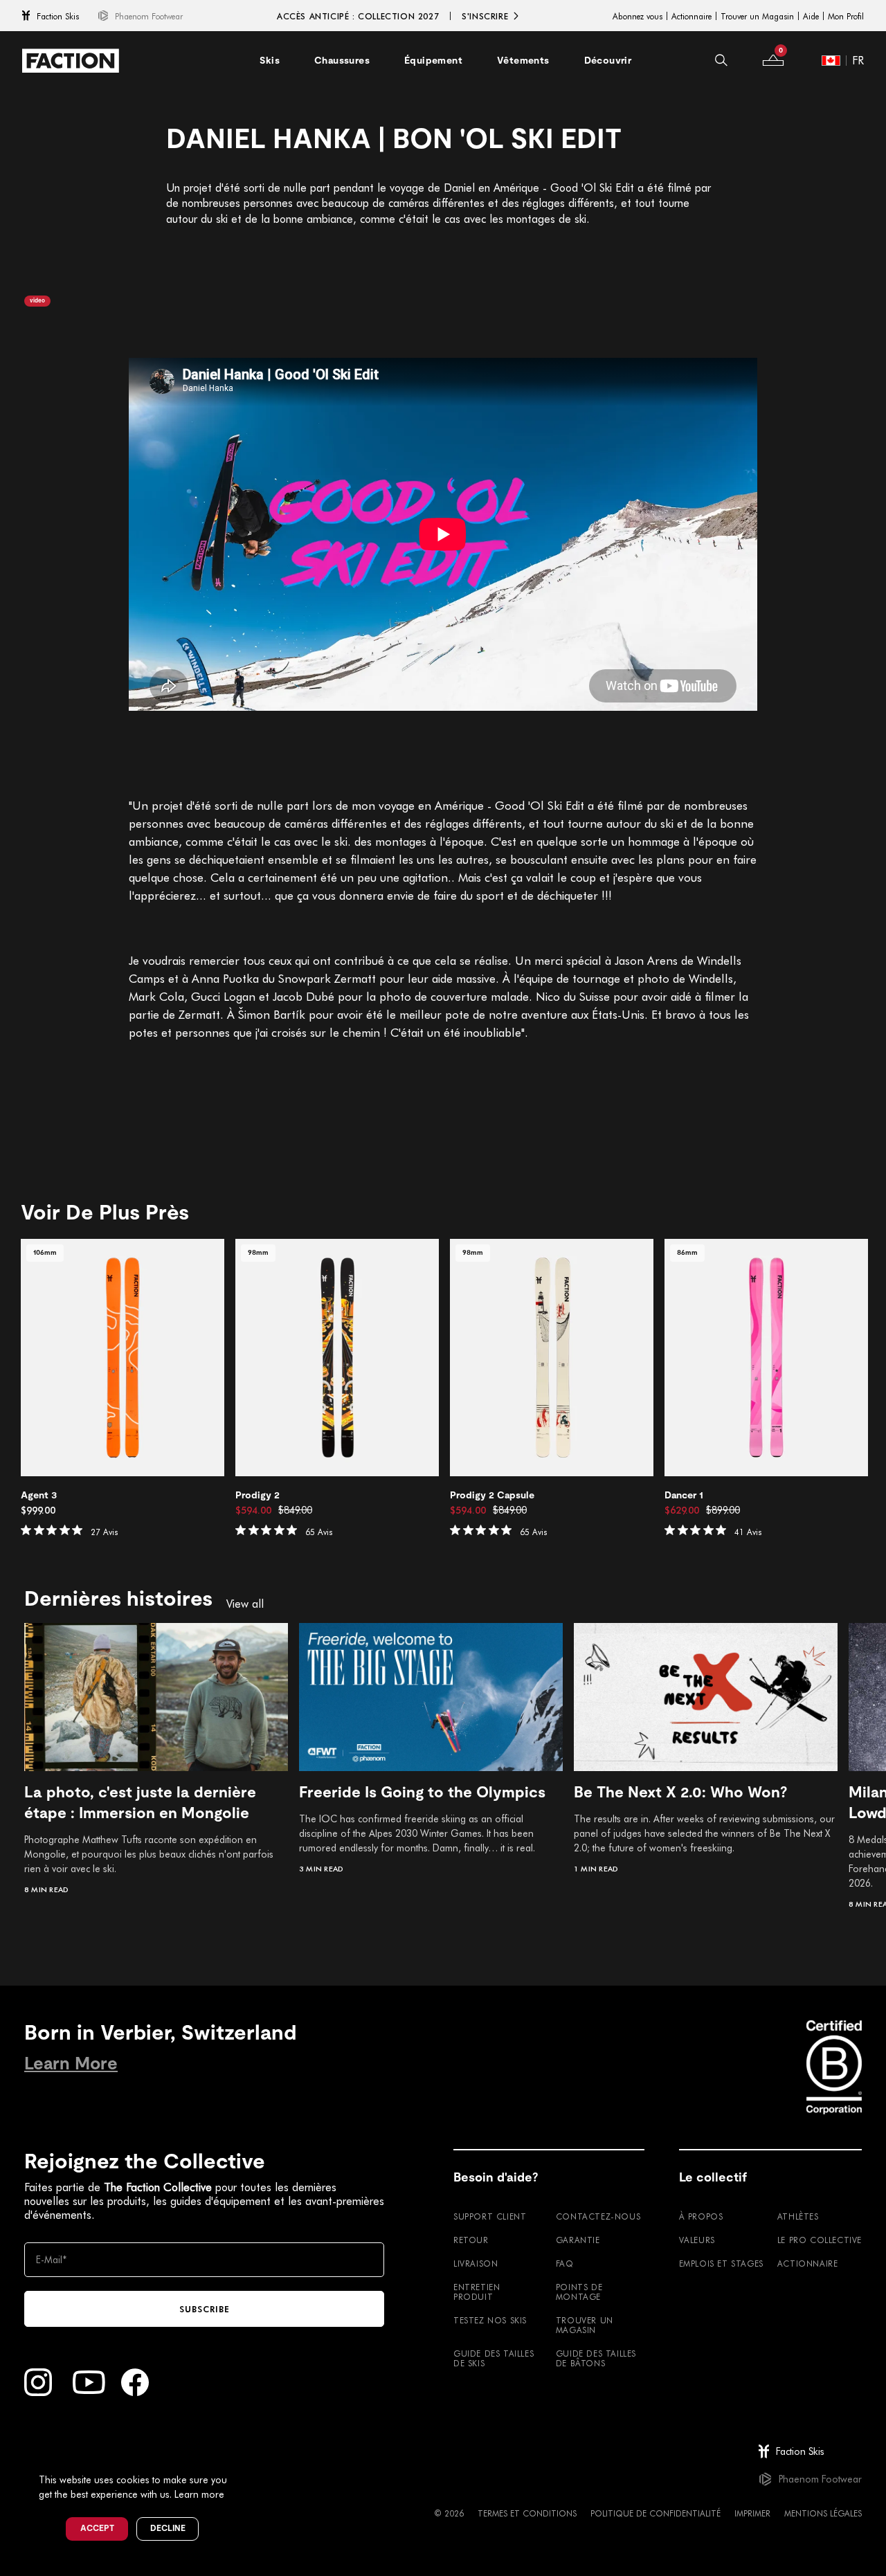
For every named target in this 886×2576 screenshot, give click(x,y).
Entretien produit (477, 2292)
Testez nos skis (490, 2320)
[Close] (243, 2457)
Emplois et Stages (721, 2263)
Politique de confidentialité (656, 2513)
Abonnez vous (638, 16)
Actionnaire (691, 16)
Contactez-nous (598, 2216)
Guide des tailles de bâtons (596, 2358)
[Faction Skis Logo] (71, 61)
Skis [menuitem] (270, 60)
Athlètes (798, 2216)
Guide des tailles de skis (494, 2358)
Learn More (71, 2063)
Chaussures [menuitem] (342, 60)
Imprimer (752, 2513)
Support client (490, 2216)
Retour (471, 2240)
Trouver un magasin (585, 2325)
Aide (811, 16)
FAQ (565, 2263)
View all (245, 1604)
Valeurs (697, 2240)
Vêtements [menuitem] (523, 60)
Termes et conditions (527, 2513)
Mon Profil (846, 16)
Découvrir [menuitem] (608, 60)
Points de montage (579, 2292)
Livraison (476, 2263)
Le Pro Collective (820, 2240)
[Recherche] (721, 60)
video (37, 301)
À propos (701, 2216)
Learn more (199, 2494)
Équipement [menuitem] (433, 60)
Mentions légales (823, 2513)
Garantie (578, 2240)
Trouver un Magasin (757, 16)
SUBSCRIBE (205, 2309)
